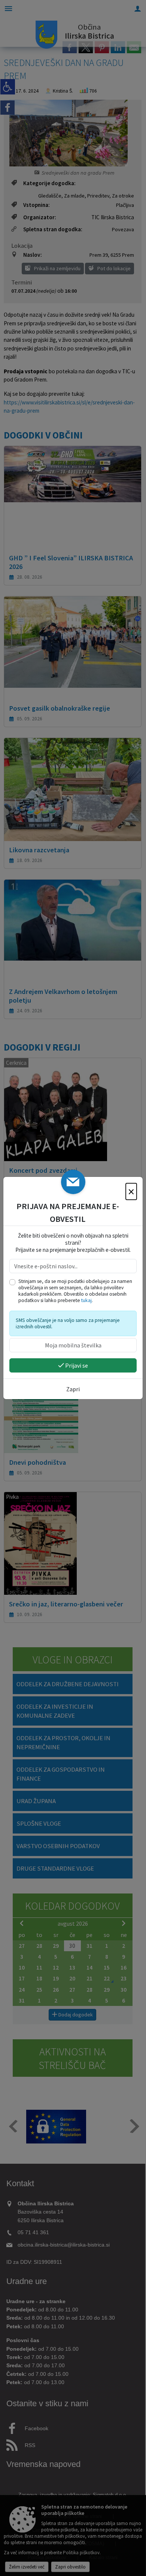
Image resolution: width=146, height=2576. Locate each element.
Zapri (73, 1389)
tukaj (86, 1300)
